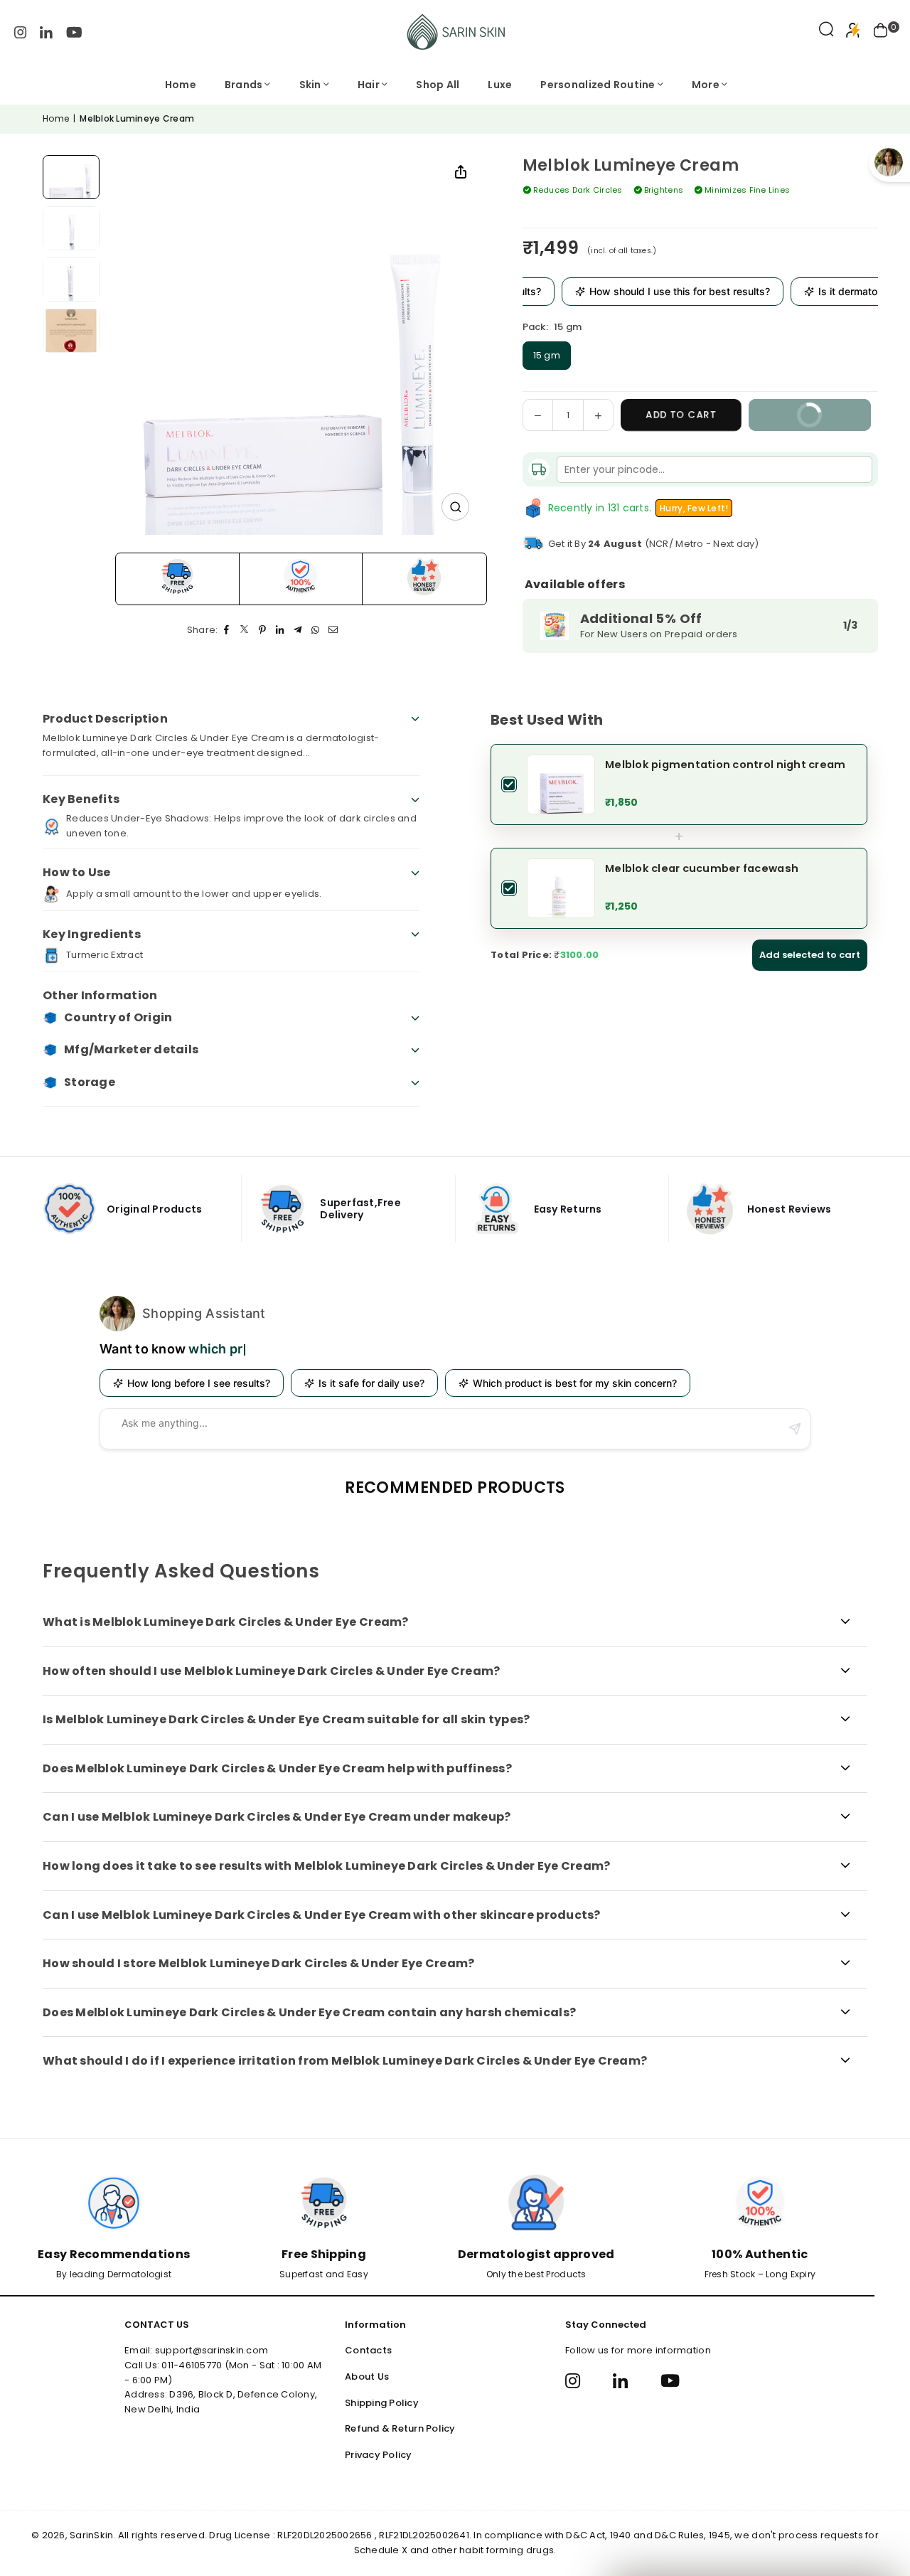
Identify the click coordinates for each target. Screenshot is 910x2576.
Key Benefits (81, 799)
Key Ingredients (92, 934)
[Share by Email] (334, 630)
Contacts (368, 2350)
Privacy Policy (379, 2455)
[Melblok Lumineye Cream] (71, 177)
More (706, 85)
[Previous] (202, 345)
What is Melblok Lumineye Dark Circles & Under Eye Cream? (226, 1622)
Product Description (105, 719)
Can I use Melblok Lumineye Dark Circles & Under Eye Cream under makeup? (277, 1817)
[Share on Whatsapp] (316, 630)
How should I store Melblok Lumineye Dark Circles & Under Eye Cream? (258, 1963)
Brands (244, 85)
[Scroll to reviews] (700, 216)
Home (181, 85)
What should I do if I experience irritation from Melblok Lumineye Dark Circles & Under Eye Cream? (345, 2061)
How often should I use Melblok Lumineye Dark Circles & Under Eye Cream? (271, 1671)
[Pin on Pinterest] (263, 630)
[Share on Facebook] (227, 630)
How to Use (77, 872)
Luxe (500, 85)
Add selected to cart (810, 955)
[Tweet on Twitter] (245, 630)
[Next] (391, 345)
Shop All (438, 85)
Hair (369, 85)
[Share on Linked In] (280, 630)
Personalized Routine (598, 85)
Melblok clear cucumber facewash (702, 868)
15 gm (547, 355)
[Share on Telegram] (298, 630)
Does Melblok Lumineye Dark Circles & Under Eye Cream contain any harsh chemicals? (309, 2012)
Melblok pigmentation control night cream (725, 765)
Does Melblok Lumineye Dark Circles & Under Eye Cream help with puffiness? (277, 1768)
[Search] (826, 32)
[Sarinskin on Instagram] (21, 32)
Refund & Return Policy (400, 2428)
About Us (367, 2377)
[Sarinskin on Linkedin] (46, 32)
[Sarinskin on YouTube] (74, 32)
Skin (310, 85)
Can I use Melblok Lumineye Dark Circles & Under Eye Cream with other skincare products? (322, 1915)
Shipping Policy (382, 2403)
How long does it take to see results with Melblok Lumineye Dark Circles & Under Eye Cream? (326, 1866)
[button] (881, 32)
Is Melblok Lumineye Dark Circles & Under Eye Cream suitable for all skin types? (287, 1719)
